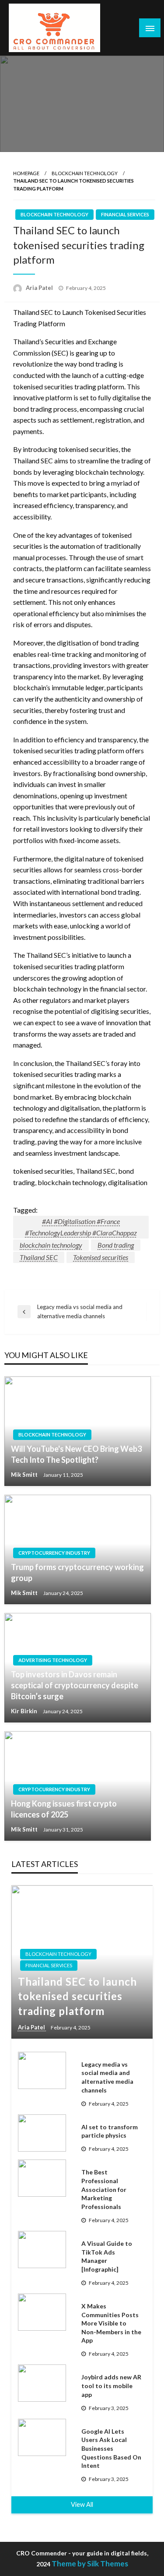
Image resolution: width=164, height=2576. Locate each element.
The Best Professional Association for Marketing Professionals (104, 2189)
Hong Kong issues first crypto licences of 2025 (64, 1809)
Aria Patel (40, 288)
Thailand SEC (39, 1257)
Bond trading (116, 1245)
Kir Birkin (25, 1711)
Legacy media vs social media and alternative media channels (107, 2077)
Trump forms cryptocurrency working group (77, 1572)
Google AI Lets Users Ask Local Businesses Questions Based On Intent (111, 2448)
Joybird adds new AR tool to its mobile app (111, 2385)
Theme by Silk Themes (90, 2564)
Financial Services (125, 214)
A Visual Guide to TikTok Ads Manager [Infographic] (107, 2256)
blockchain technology (51, 1245)
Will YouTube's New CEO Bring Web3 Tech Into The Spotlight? (76, 1454)
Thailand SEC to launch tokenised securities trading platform (77, 1996)
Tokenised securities (101, 1257)
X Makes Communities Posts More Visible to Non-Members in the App (111, 2323)
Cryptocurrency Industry (54, 1553)
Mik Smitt (25, 1475)
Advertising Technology (53, 1660)
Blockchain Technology (85, 173)
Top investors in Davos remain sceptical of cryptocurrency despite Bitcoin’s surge (75, 1685)
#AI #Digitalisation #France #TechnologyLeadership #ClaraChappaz (81, 1227)
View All (82, 2504)
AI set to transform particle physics (110, 2131)
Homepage (26, 173)
